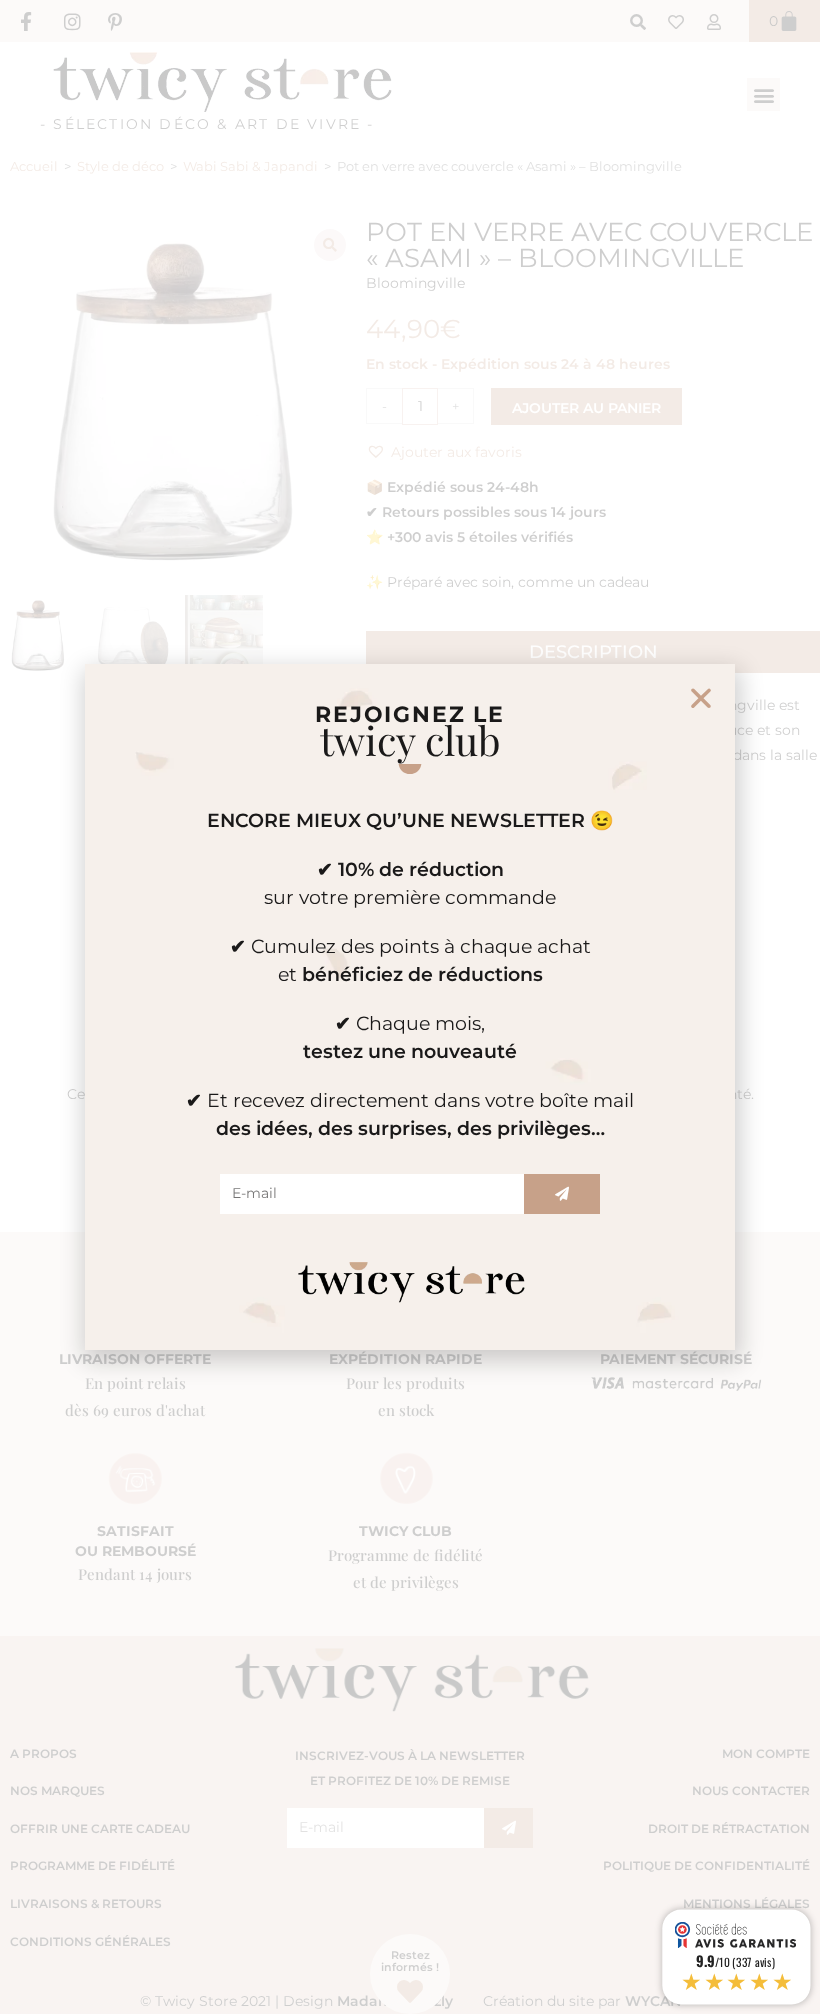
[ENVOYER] (562, 1194)
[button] (701, 698)
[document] (410, 1007)
